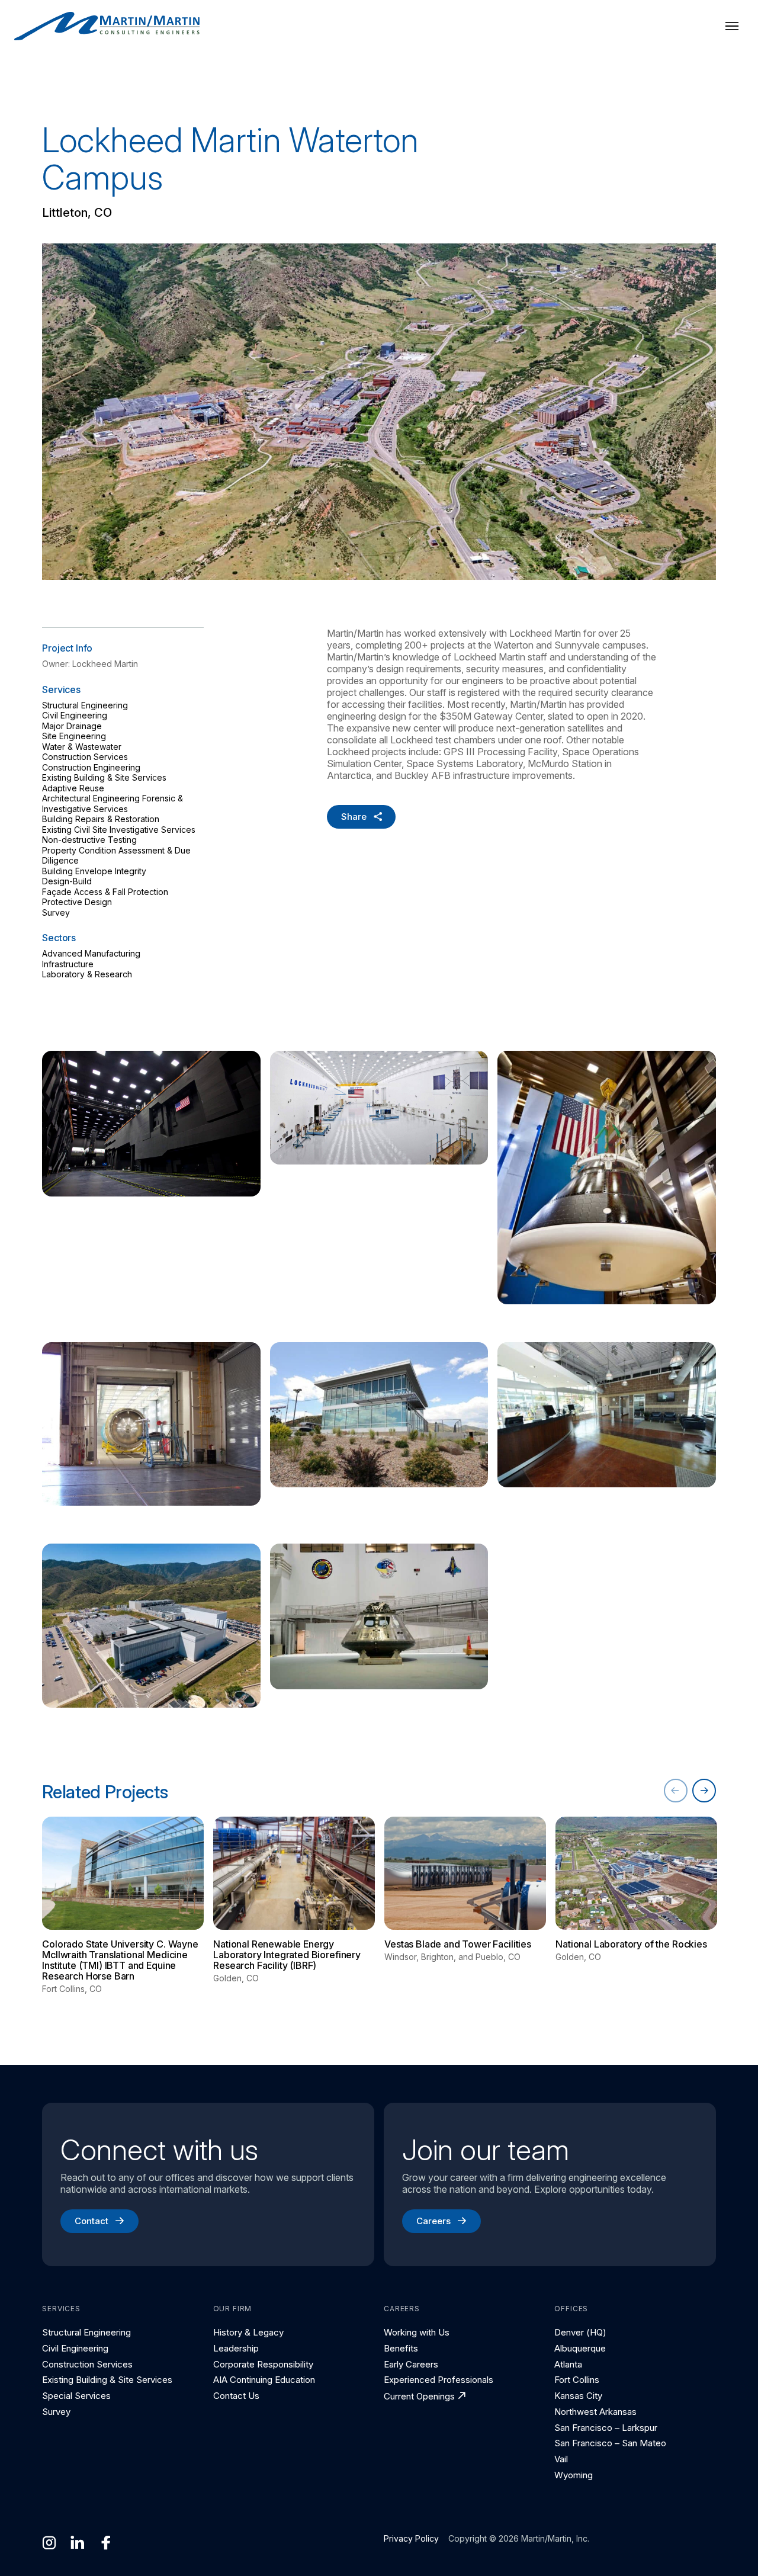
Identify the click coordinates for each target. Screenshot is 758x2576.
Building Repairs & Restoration (101, 819)
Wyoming (574, 2475)
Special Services (76, 2396)
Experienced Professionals (439, 2380)
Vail (561, 2459)
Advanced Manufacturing (91, 953)
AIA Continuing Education (264, 2380)
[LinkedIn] (78, 2543)
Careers (433, 2221)
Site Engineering (74, 736)
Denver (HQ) (580, 2332)
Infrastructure (68, 964)
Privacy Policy (411, 2538)
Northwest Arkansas (595, 2412)
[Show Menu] (732, 26)
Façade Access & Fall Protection (105, 892)
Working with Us (417, 2332)
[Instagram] (49, 2543)
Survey (56, 912)
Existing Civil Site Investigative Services (119, 830)
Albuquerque (580, 2348)
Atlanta (568, 2364)
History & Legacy (248, 2332)
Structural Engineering (85, 705)
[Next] (704, 1791)
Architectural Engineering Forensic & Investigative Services (113, 803)
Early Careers (411, 2364)
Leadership (236, 2348)
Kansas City (578, 2396)
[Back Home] (107, 26)
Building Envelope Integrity (94, 871)
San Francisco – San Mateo (610, 2443)
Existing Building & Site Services (104, 777)
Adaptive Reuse (73, 788)
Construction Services (85, 757)
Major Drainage (72, 726)
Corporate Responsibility (263, 2364)
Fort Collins (577, 2380)
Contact (91, 2221)
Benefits (401, 2348)
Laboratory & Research (87, 974)
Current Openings (419, 2396)
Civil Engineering (75, 715)
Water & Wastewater (82, 747)
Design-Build (67, 881)
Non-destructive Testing (89, 840)
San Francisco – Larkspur (606, 2428)
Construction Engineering (91, 767)
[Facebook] (106, 2543)
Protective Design (77, 902)
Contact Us (236, 2396)
